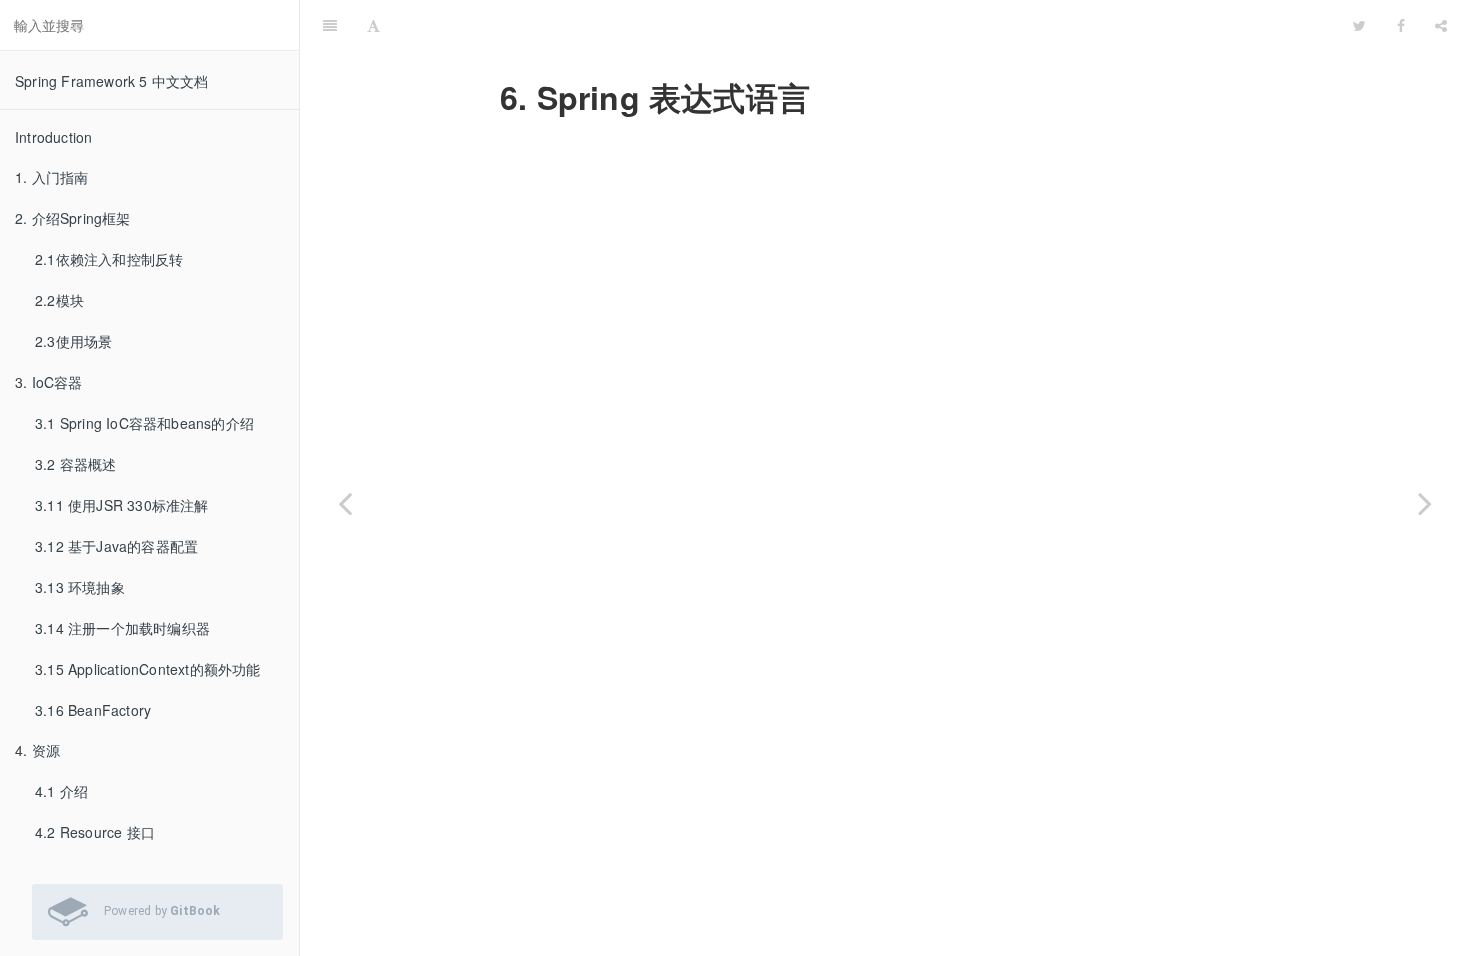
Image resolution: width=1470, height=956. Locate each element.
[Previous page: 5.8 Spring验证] (345, 503)
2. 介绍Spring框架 (73, 218)
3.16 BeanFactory (93, 710)
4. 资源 (37, 750)
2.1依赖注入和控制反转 (109, 259)
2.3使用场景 (73, 341)
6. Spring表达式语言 (866, 24)
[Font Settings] (373, 25)
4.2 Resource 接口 (95, 832)
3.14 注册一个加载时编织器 (122, 628)
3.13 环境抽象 (80, 587)
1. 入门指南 (51, 177)
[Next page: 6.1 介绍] (1425, 503)
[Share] (1441, 25)
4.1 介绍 (61, 791)
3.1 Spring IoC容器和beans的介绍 (144, 423)
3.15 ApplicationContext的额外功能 (148, 669)
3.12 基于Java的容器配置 (116, 546)
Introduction (53, 137)
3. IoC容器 (49, 382)
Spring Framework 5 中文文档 (112, 81)
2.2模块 (59, 300)
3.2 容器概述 (76, 464)
